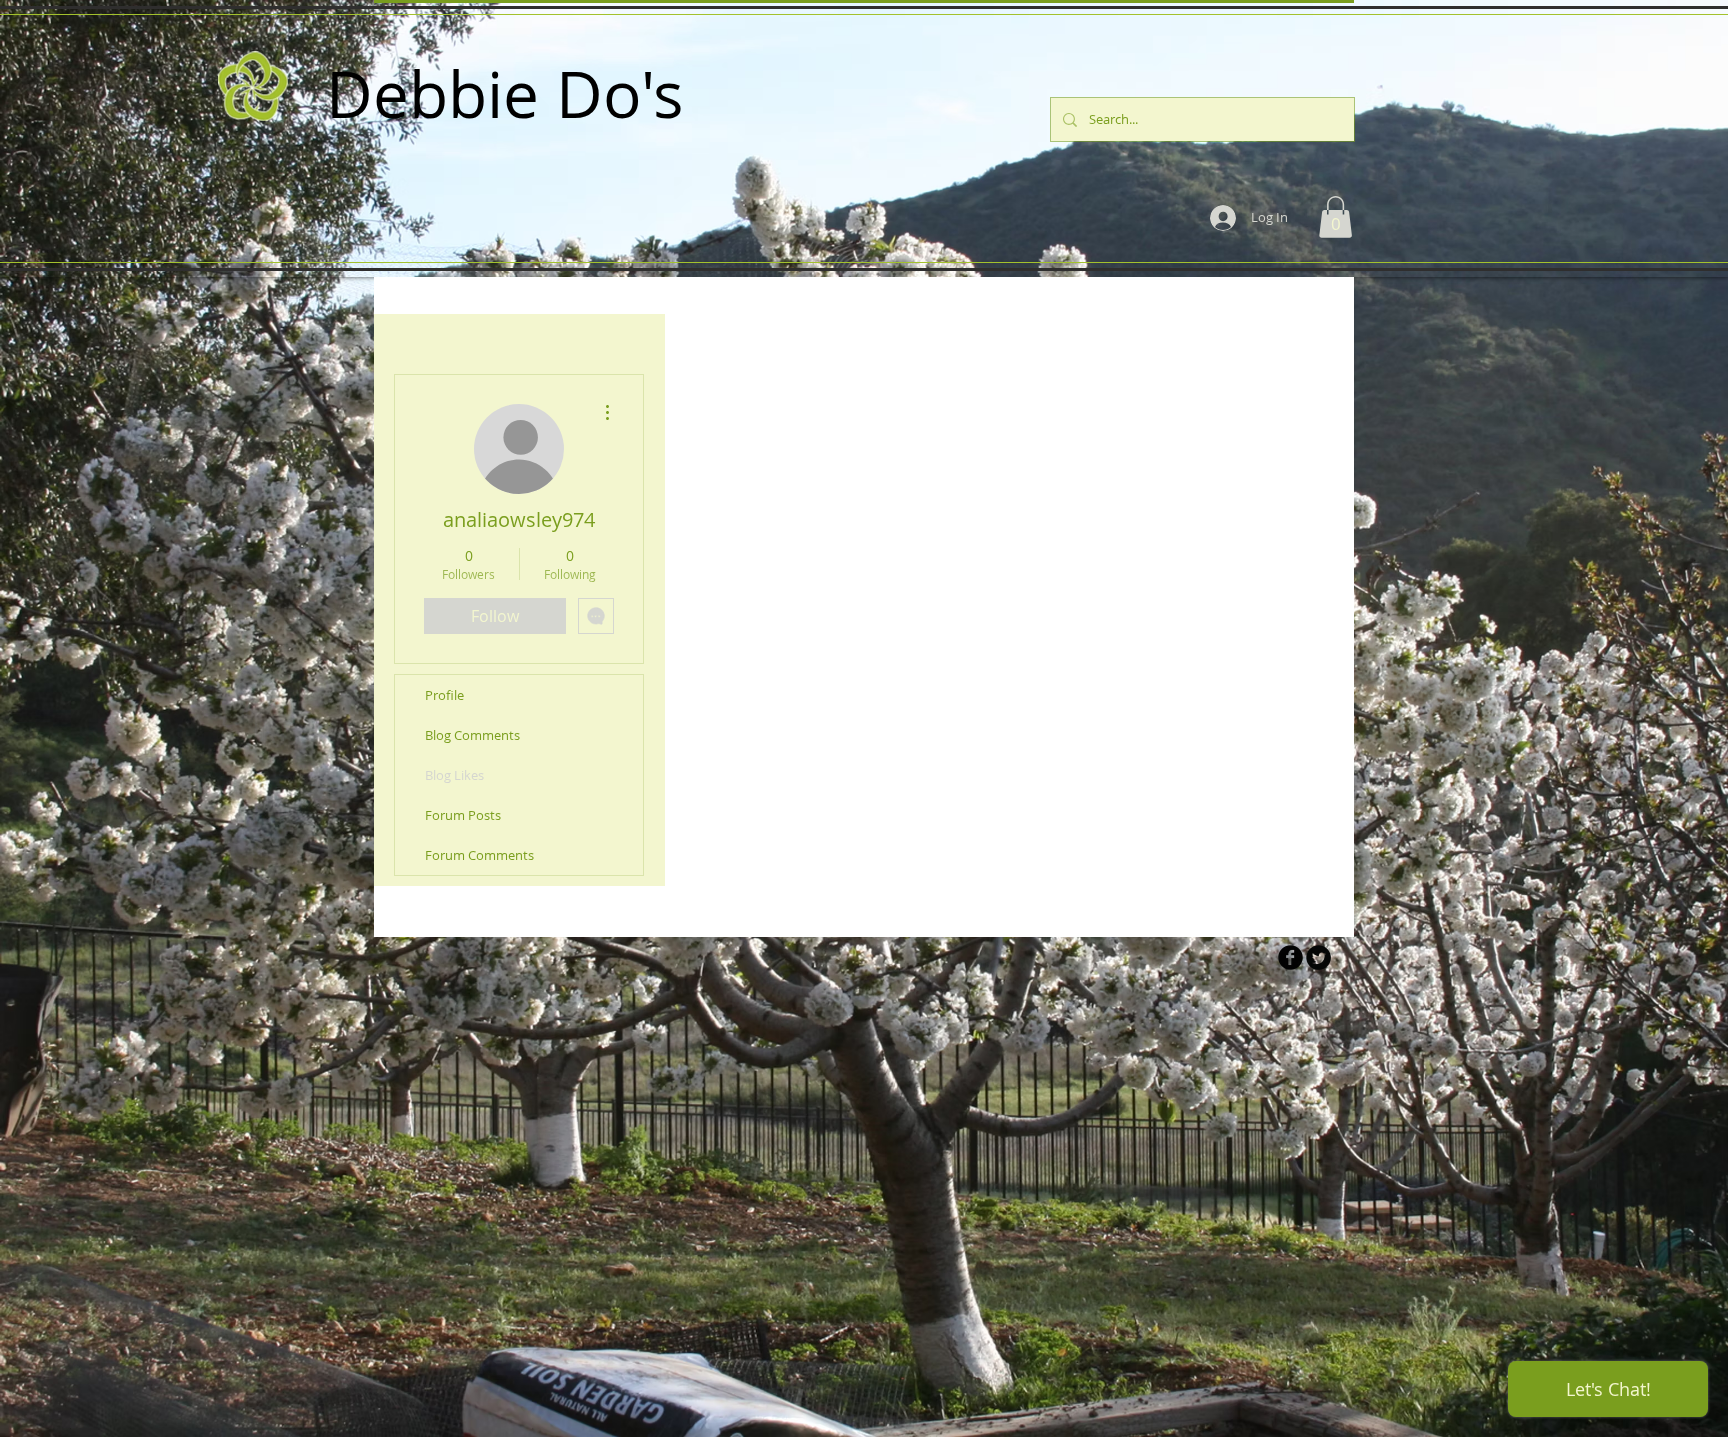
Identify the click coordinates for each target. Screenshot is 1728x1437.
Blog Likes (454, 775)
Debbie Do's (505, 94)
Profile (444, 695)
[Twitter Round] (1318, 957)
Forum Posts (463, 815)
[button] (1335, 217)
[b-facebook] (1290, 957)
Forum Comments (479, 855)
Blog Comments (472, 735)
